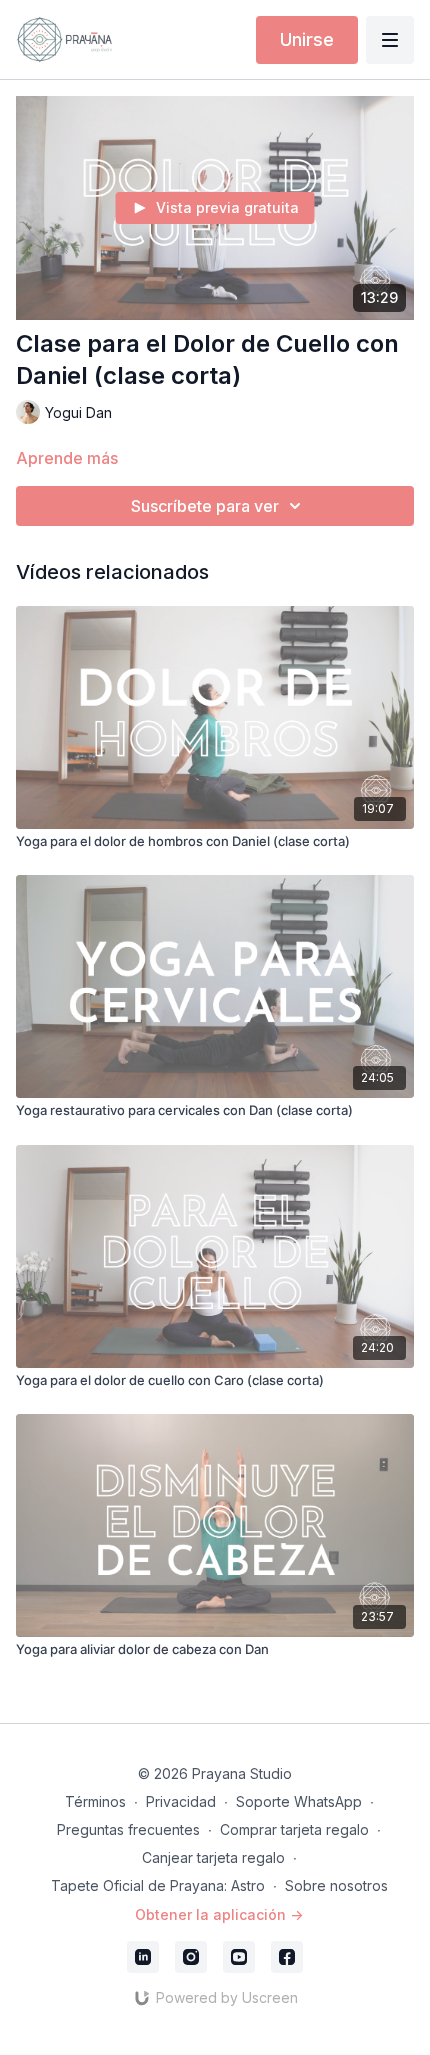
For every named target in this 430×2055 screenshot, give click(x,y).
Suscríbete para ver (205, 506)
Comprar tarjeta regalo (294, 1829)
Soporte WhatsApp (299, 1801)
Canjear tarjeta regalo (213, 1857)
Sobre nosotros (336, 1885)
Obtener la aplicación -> (219, 1914)
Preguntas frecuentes (128, 1829)
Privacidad (181, 1801)
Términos (95, 1801)
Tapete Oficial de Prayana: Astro (158, 1885)
